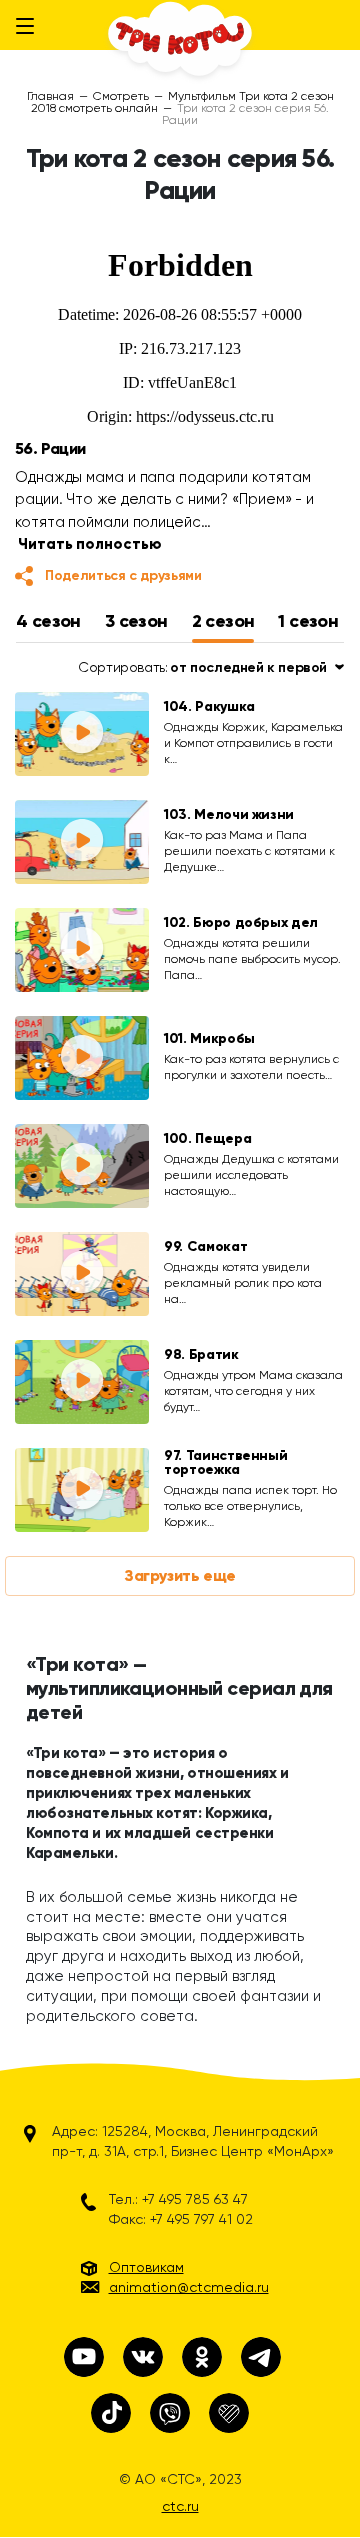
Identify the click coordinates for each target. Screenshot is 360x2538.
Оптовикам (146, 2267)
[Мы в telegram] (261, 2357)
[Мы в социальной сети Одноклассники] (202, 2357)
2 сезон (223, 621)
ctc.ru (180, 2506)
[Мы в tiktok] (111, 2413)
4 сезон (48, 621)
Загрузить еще (180, 1575)
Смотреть (121, 96)
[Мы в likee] (229, 2413)
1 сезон (308, 621)
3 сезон (136, 621)
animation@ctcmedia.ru (189, 2287)
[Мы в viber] (170, 2413)
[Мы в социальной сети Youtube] (84, 2357)
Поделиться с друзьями (123, 575)
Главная (50, 96)
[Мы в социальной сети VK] (143, 2357)
